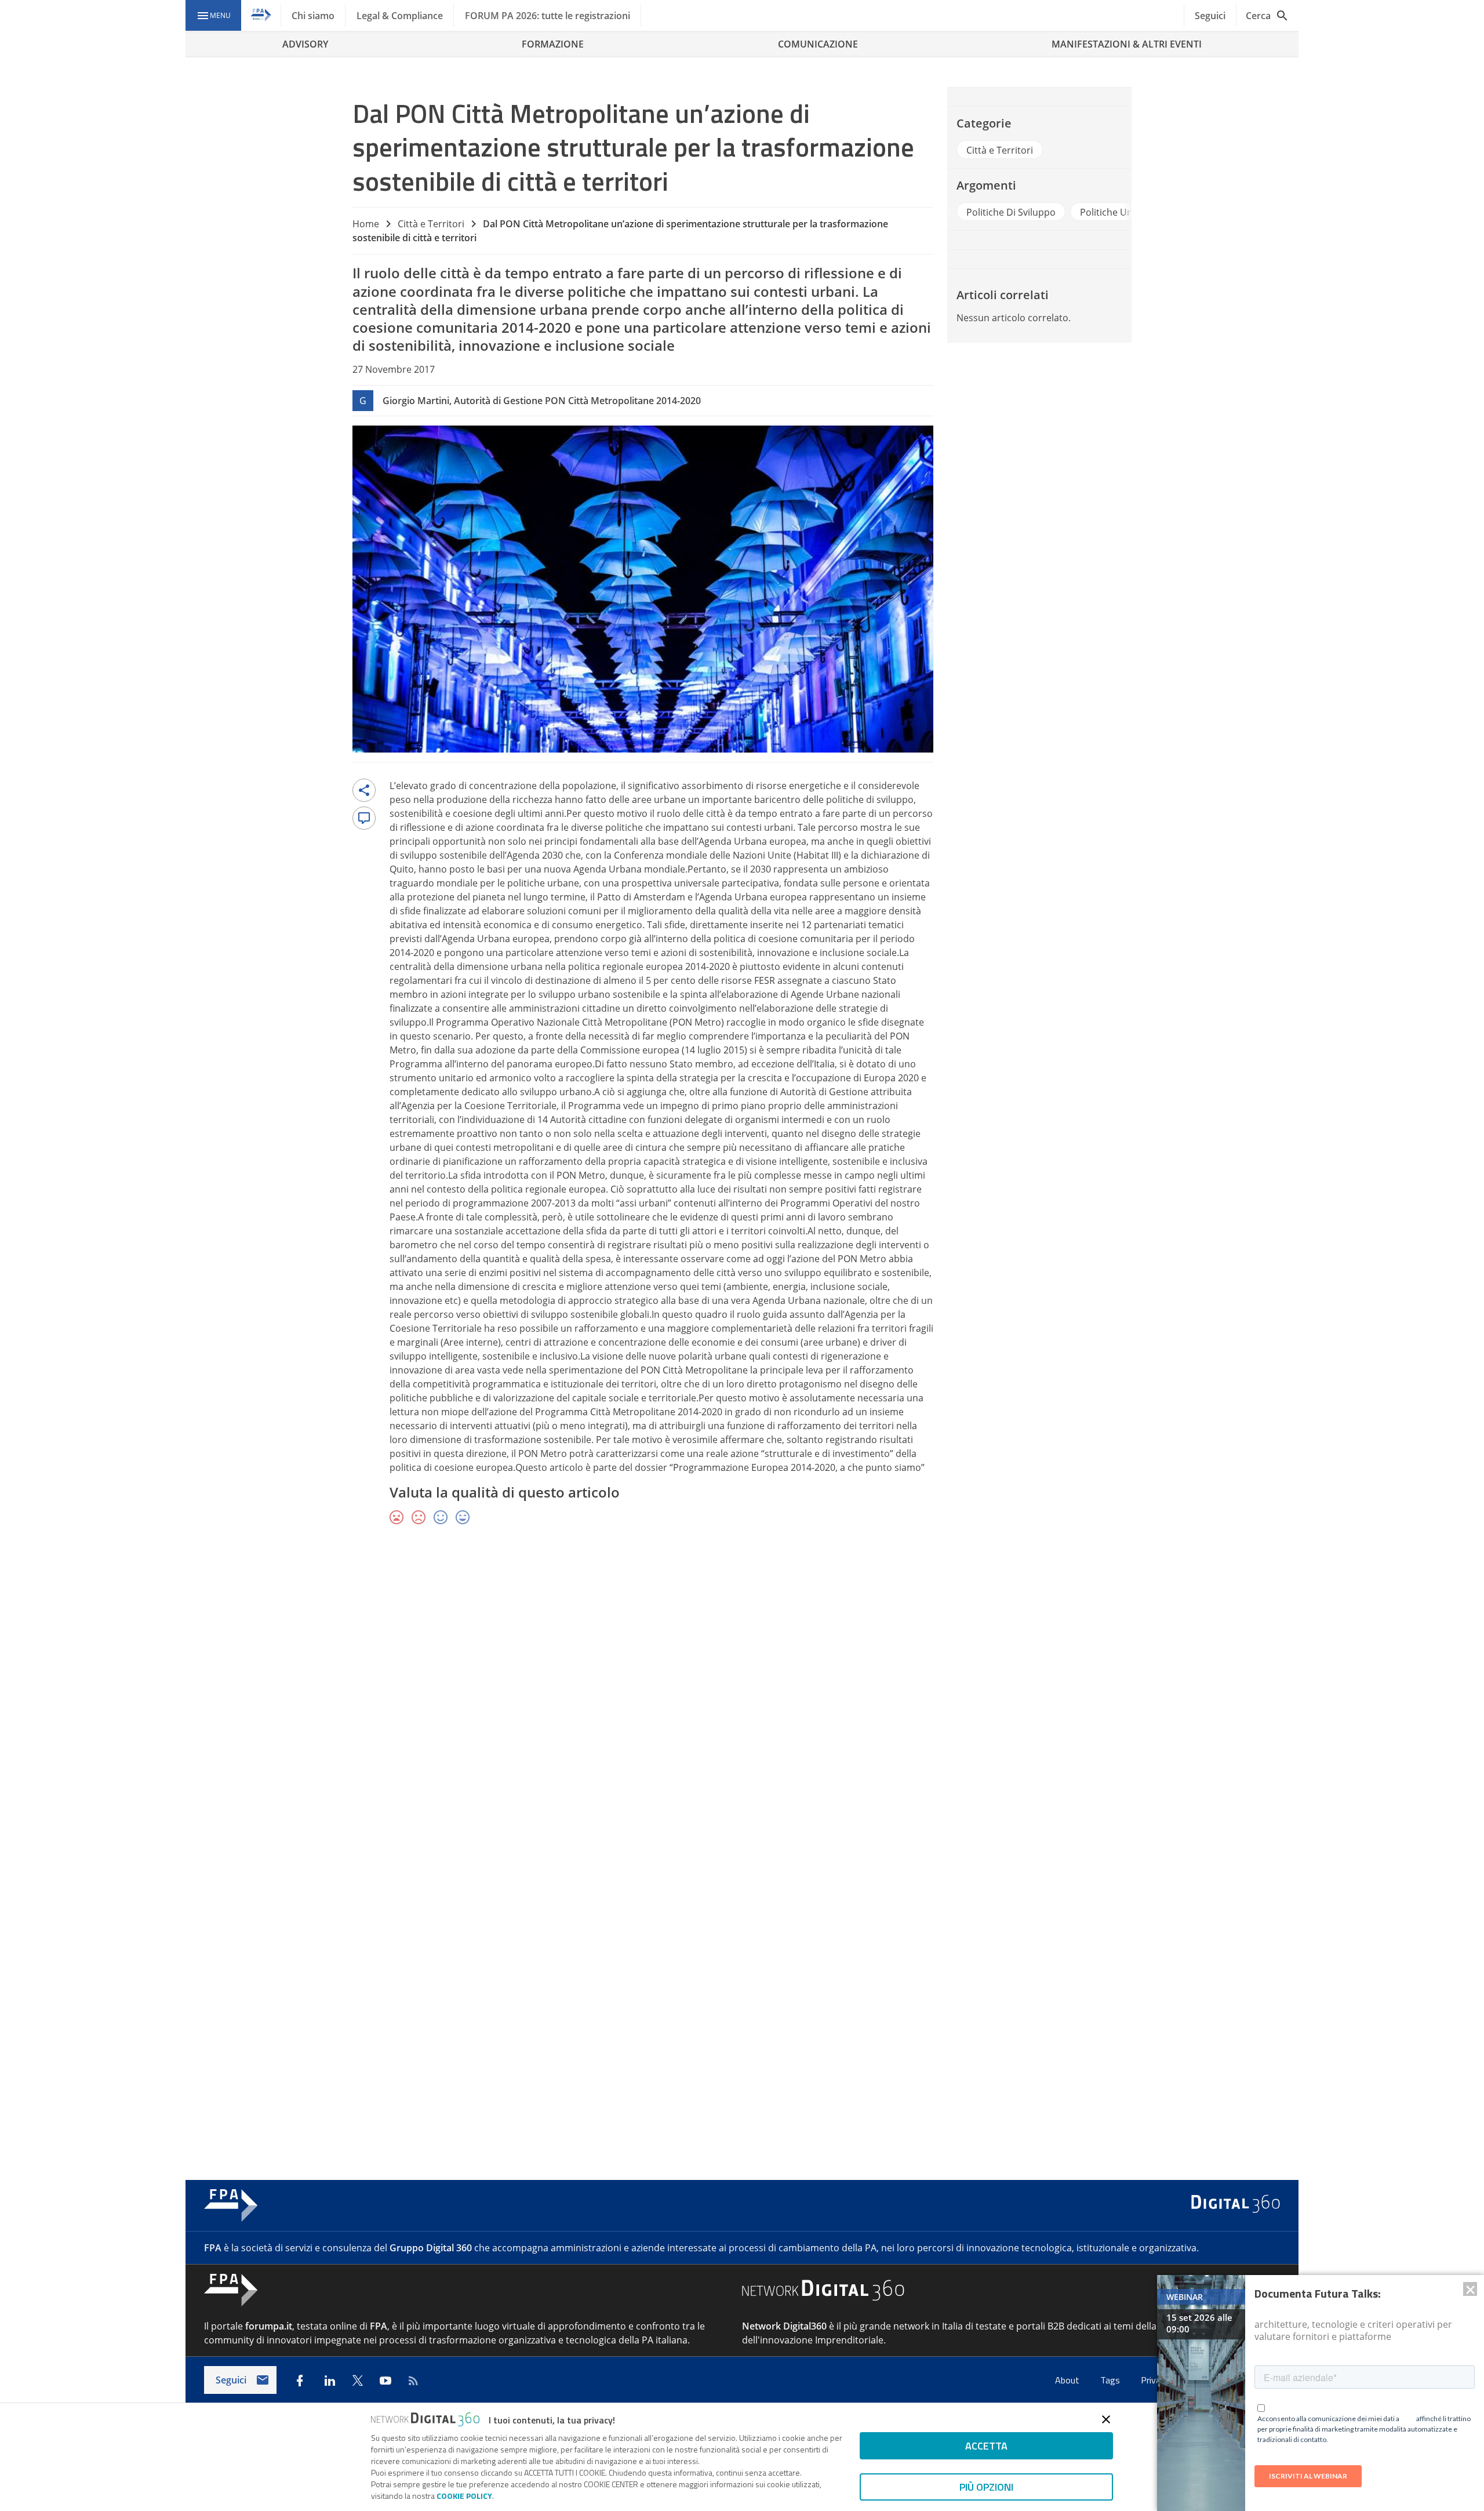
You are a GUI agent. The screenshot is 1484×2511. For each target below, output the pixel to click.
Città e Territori (431, 224)
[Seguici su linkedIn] (330, 2381)
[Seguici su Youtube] (385, 2381)
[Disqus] (742, 1703)
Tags (1111, 2380)
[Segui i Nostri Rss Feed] (413, 2381)
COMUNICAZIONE (818, 44)
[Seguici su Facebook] (300, 2381)
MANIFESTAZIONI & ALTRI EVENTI (1127, 44)
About (1068, 2380)
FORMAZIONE (553, 44)
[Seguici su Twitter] (358, 2381)
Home (366, 224)
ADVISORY (305, 44)
